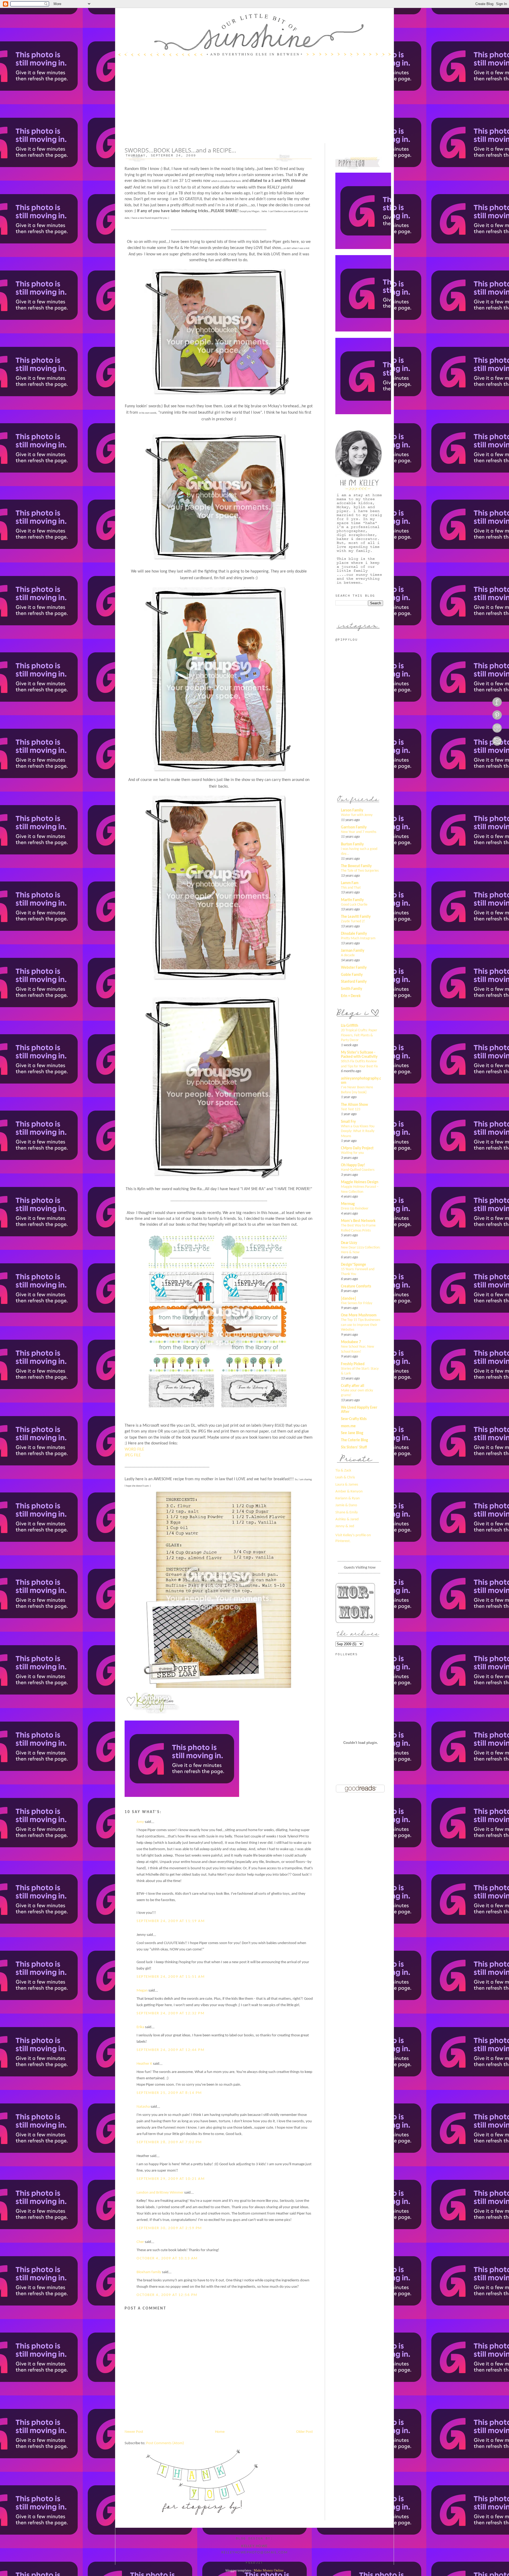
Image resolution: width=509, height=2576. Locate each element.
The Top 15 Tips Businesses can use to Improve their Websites (361, 1325)
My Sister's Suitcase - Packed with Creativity (359, 1055)
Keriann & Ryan (348, 1498)
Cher (140, 2242)
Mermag (348, 1204)
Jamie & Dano (346, 1505)
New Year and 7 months (359, 832)
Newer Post (134, 2432)
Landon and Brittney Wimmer (160, 2193)
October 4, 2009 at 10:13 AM (167, 2258)
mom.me (348, 1426)
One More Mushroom (359, 1315)
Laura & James (347, 1485)
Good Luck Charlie (354, 905)
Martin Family (352, 900)
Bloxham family (149, 2272)
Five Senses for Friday (357, 1303)
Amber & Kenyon (349, 1492)
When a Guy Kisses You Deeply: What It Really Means (358, 1131)
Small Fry (348, 1122)
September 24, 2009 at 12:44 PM (170, 2050)
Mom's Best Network (358, 1221)
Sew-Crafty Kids (354, 1419)
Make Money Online (269, 2570)
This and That (351, 888)
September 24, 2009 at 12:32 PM (170, 2013)
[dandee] (348, 1299)
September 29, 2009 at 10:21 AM (171, 2179)
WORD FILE (134, 1449)
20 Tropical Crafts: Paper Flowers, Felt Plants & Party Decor (359, 1035)
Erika (140, 2027)
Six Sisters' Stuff (354, 1448)
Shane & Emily (347, 1512)
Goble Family (352, 975)
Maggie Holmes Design (360, 1182)
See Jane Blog (352, 1433)
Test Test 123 (351, 1109)
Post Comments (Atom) (165, 2443)
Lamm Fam (350, 883)
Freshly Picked (353, 1364)
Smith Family (352, 989)
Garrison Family (354, 828)
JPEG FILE (133, 1455)
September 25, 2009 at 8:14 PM (169, 2093)
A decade (348, 955)
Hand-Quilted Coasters (358, 1170)
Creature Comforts (356, 1287)
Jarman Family (353, 951)
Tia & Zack (343, 1471)
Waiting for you (352, 1153)
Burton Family (352, 844)
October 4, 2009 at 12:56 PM (167, 2295)
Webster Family (354, 968)
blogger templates (238, 2570)
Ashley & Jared (347, 1519)
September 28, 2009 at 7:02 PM (169, 2142)
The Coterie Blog (354, 1440)
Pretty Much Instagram (358, 938)
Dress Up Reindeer (355, 1209)
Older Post (304, 2432)
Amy (140, 1822)
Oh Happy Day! (353, 1165)
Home (220, 2432)
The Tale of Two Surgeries (360, 871)
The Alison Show (354, 1105)
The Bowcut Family (356, 866)
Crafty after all (353, 1386)
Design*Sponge (354, 1265)
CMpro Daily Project (357, 1148)
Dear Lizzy (349, 1243)
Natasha (143, 2107)
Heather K (144, 2064)
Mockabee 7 (351, 1342)
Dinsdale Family (354, 934)
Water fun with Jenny (357, 815)
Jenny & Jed (345, 1526)
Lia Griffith (350, 1026)
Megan (142, 1991)
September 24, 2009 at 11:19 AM (171, 1921)
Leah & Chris (345, 1477)
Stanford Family (354, 982)
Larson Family (352, 811)
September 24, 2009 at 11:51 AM (171, 1977)
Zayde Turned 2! (353, 921)
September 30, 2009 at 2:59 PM (169, 2228)
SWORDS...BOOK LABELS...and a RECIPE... (180, 150)
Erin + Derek (351, 996)
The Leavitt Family (356, 917)
